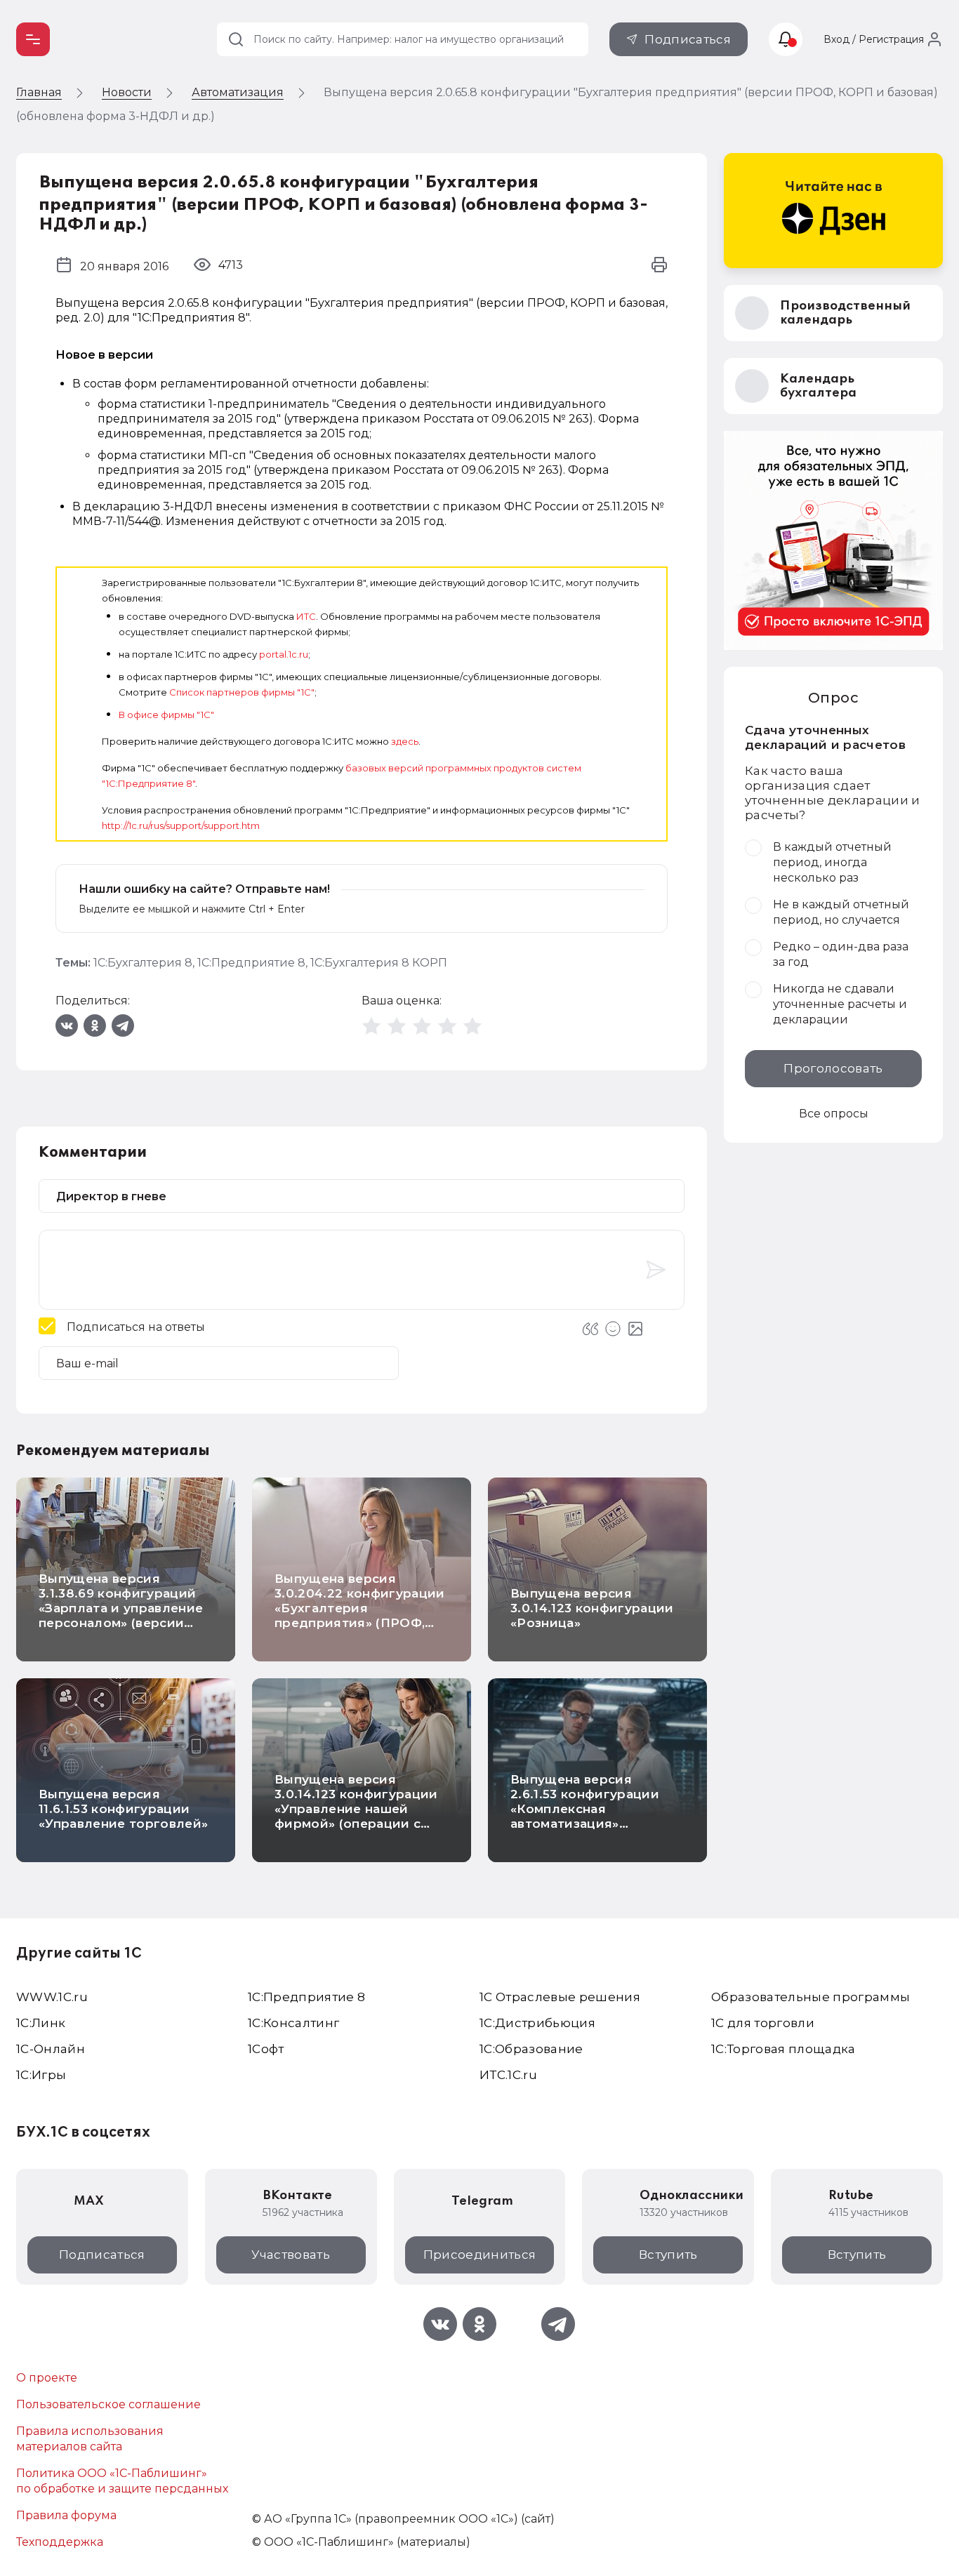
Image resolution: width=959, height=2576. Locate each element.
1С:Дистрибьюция (537, 2023)
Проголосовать (833, 1068)
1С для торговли (763, 2023)
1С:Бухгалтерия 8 (143, 963)
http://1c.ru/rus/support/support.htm (181, 825)
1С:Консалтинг (293, 2023)
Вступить (668, 2255)
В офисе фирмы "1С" (166, 715)
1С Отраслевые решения (560, 1997)
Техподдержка (60, 2542)
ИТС (306, 616)
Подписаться (688, 39)
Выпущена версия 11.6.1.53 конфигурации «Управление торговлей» (123, 1809)
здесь (405, 741)
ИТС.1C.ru (508, 2075)
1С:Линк (41, 2023)
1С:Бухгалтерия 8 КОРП (379, 963)
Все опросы (834, 1114)
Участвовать (291, 2255)
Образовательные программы (811, 1997)
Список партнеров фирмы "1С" (242, 692)
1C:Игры (41, 2075)
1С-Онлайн (51, 2049)
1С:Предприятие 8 (251, 963)
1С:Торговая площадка (783, 2049)
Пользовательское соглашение (108, 2404)
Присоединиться (480, 2255)
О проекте (47, 2378)
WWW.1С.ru (52, 1997)
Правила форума (66, 2515)
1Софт (266, 2049)
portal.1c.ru (284, 654)
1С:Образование (531, 2049)
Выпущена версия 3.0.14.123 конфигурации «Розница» (592, 1608)
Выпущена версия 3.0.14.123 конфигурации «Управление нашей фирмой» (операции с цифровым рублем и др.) (358, 1809)
